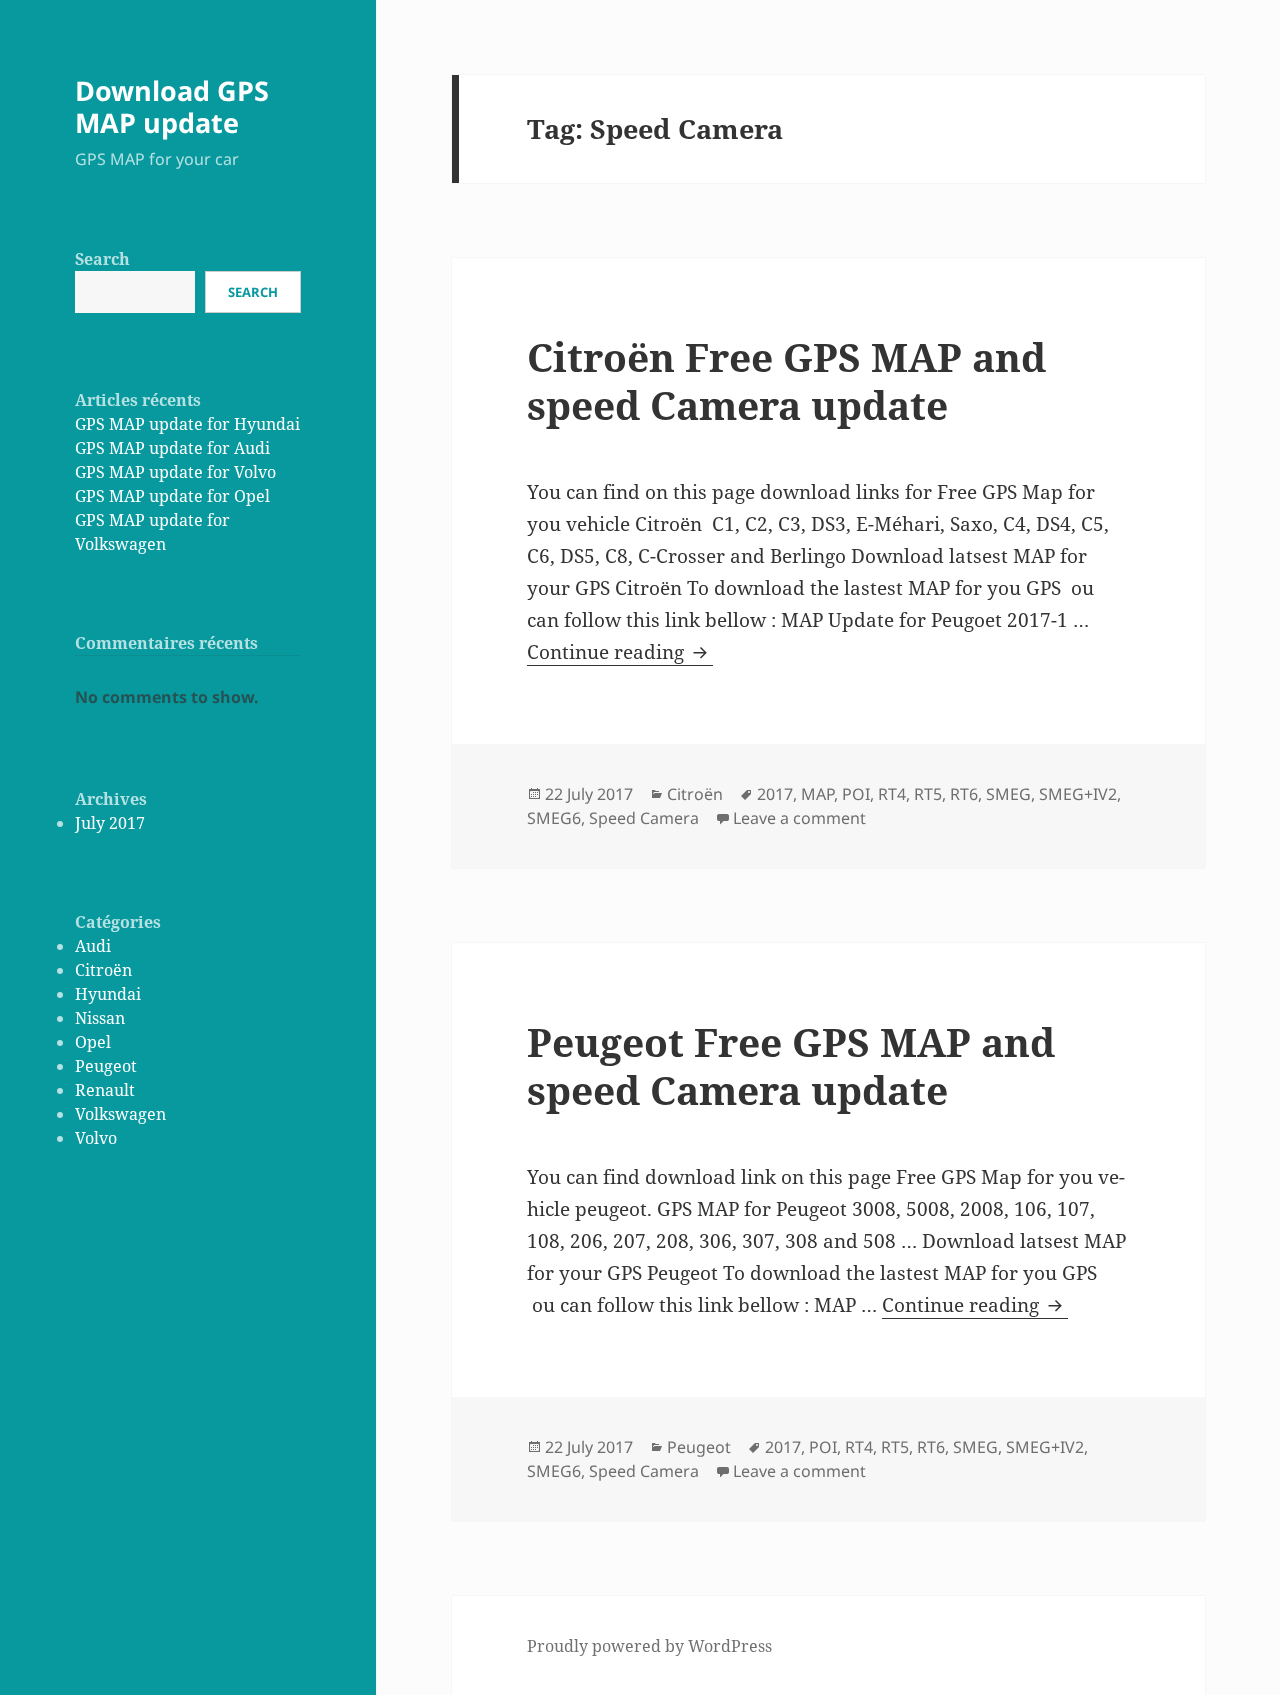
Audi (93, 946)
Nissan (100, 1018)
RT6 (964, 794)
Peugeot (106, 1066)
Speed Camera (644, 818)
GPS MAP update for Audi (172, 448)
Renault (105, 1090)
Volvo (96, 1138)
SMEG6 (554, 818)
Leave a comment (799, 818)
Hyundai (108, 994)
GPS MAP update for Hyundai (187, 424)
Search (102, 259)
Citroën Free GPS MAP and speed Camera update (786, 380)
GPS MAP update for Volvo (175, 472)
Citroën (103, 970)
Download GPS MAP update (172, 106)
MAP (817, 794)
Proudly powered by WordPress (649, 1646)
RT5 (928, 794)
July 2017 (110, 823)
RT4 (892, 794)
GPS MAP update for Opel (172, 496)
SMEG (1008, 794)
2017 (775, 794)
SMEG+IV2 (1078, 794)
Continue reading (620, 652)
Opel (93, 1042)
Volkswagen (120, 1114)
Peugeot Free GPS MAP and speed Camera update (791, 1065)
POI (856, 794)
